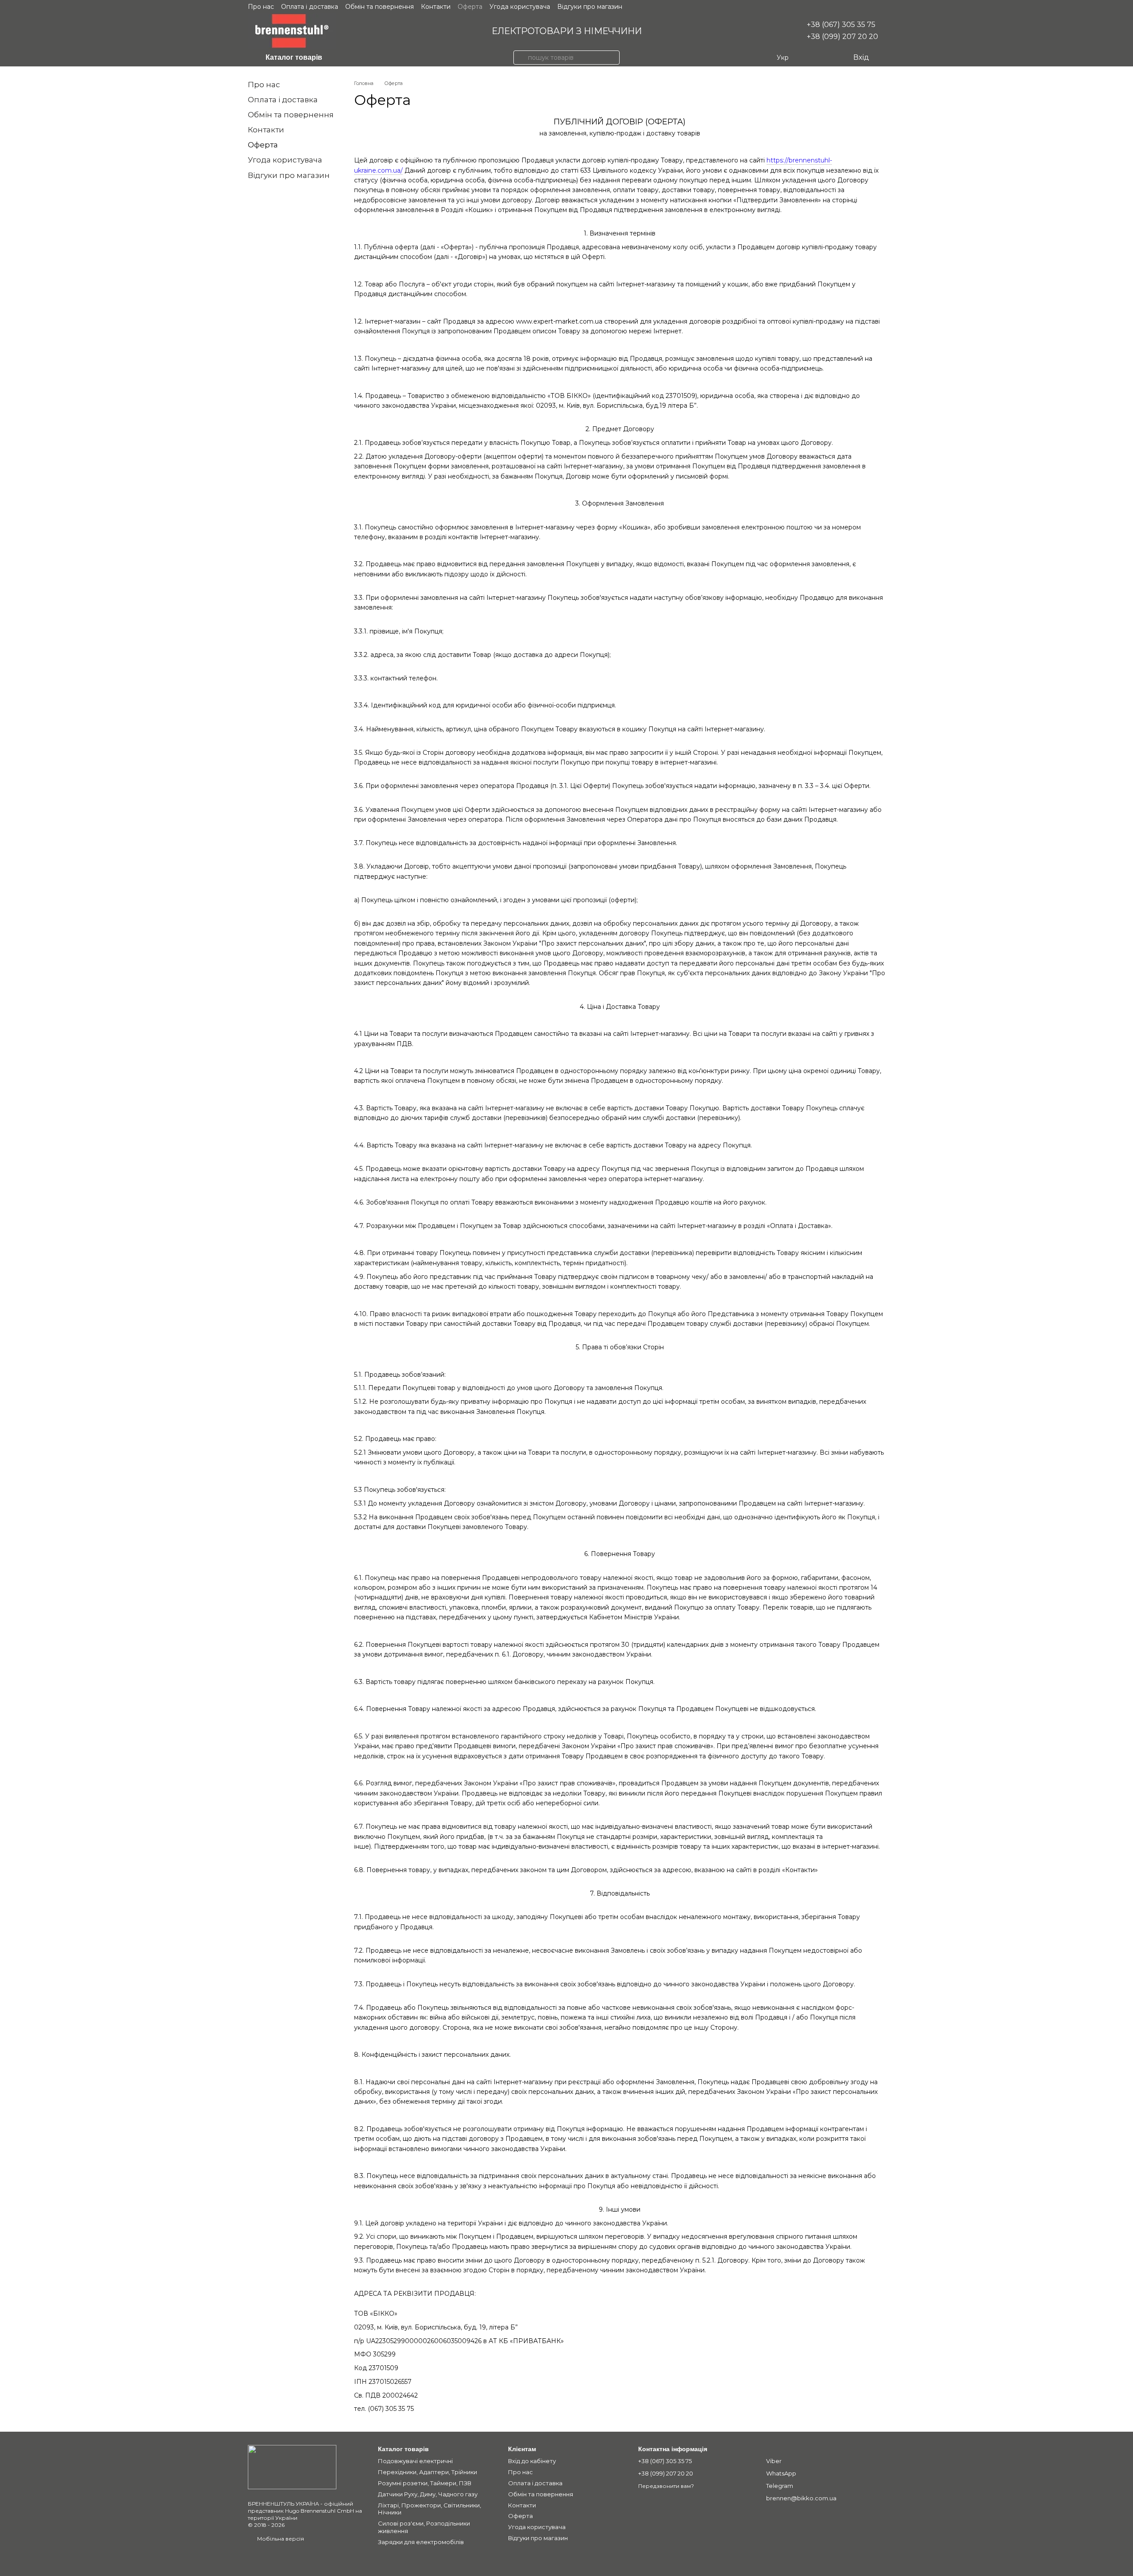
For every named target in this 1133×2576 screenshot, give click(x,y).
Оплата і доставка (310, 7)
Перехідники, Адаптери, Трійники (428, 2472)
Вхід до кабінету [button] (532, 2461)
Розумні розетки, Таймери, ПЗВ (425, 2483)
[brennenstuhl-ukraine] (292, 2466)
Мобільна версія (280, 2539)
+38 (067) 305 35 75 (841, 25)
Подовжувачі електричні (415, 2461)
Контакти (436, 7)
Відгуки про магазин (590, 7)
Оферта (470, 7)
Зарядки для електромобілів (421, 2542)
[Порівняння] (810, 58)
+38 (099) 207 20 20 (842, 37)
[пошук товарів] (520, 58)
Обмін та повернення (380, 7)
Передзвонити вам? (666, 2486)
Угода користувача (520, 7)
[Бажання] (828, 58)
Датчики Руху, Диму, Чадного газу (428, 2494)
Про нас (261, 7)
